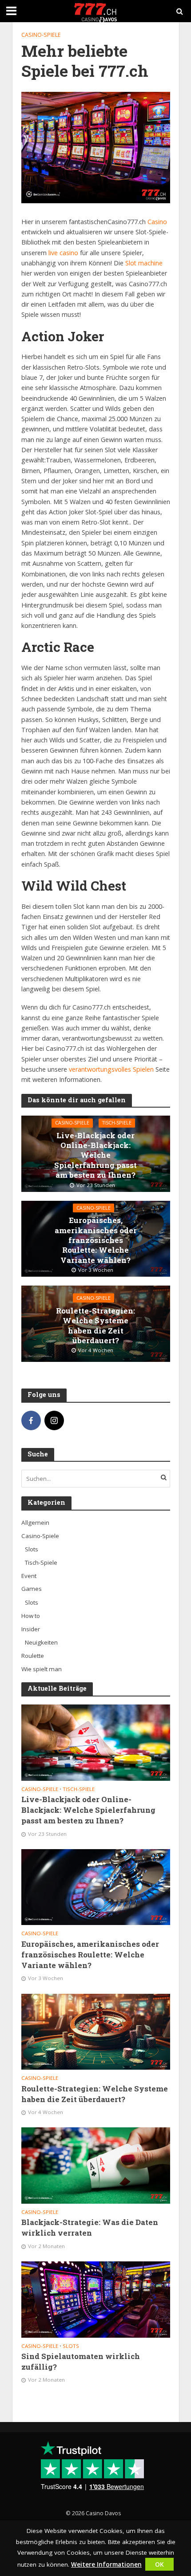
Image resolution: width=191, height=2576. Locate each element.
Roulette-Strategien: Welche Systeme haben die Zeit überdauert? (95, 1325)
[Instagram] (54, 1420)
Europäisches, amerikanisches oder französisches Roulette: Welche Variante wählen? (96, 1240)
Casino (156, 222)
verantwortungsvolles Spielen (111, 1069)
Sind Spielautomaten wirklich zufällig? (81, 2361)
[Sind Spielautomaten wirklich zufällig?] (96, 2299)
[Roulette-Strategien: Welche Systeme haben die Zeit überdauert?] (96, 2031)
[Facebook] (31, 1420)
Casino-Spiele (41, 35)
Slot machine (143, 263)
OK (159, 2564)
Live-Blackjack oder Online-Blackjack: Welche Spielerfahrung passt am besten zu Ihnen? (95, 1156)
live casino (63, 253)
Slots (71, 2346)
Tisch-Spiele (117, 1123)
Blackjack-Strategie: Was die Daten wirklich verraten (90, 2227)
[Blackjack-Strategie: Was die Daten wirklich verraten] (96, 2165)
